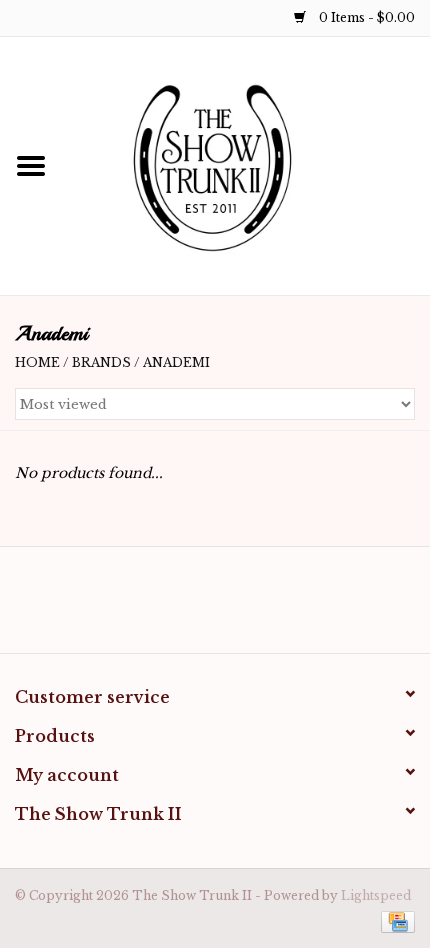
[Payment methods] (394, 920)
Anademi (176, 362)
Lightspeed (376, 895)
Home (37, 362)
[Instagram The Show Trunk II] (233, 607)
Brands (101, 362)
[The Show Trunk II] (246, 165)
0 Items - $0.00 (365, 17)
